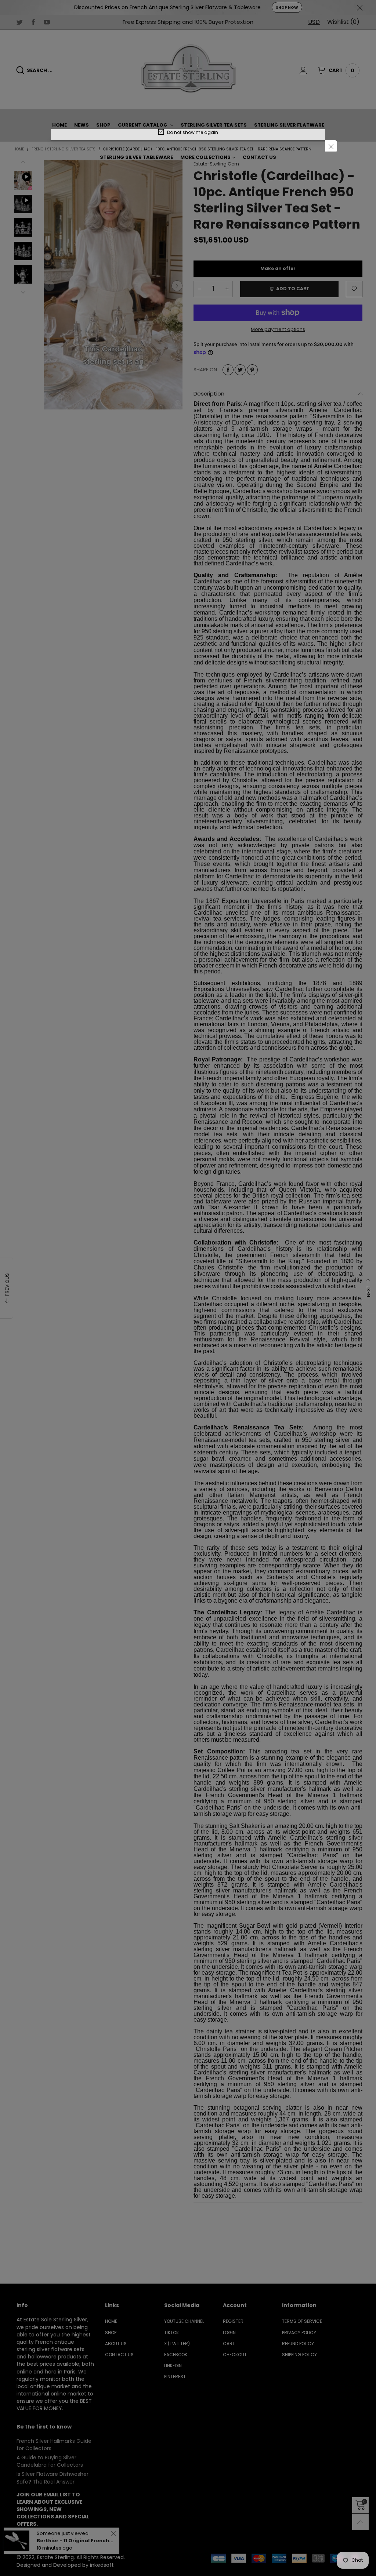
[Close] (331, 146)
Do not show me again (193, 132)
